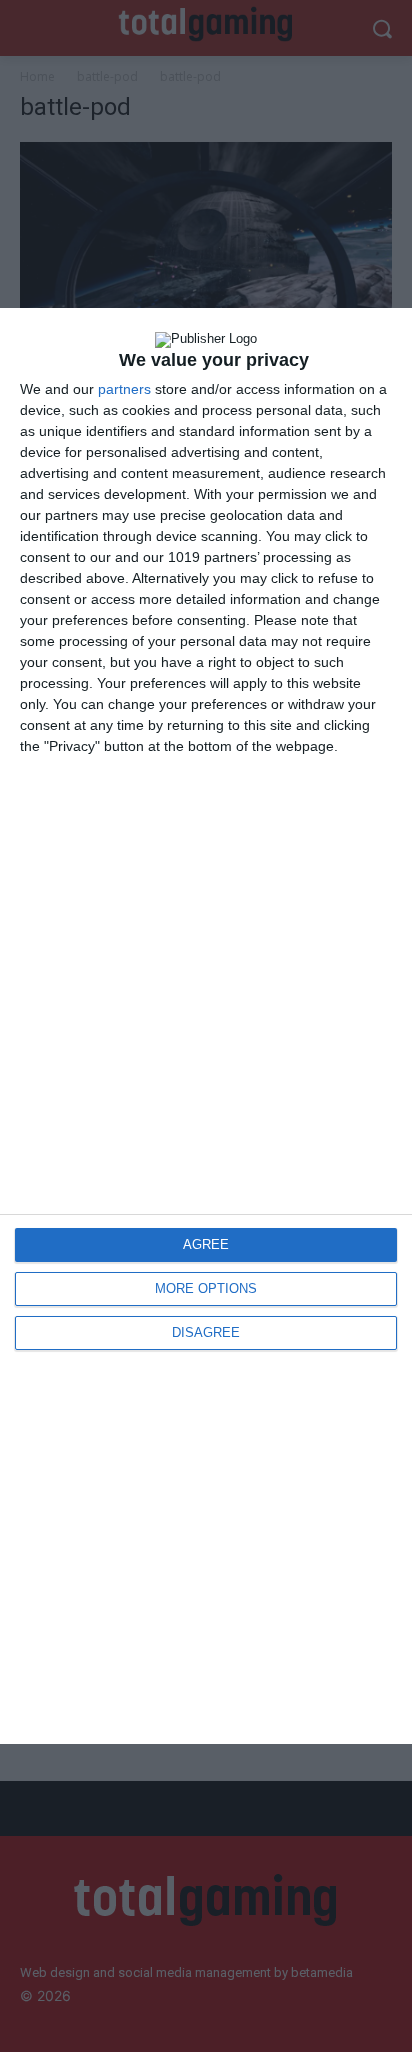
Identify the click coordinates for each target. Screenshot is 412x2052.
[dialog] (206, 1026)
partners (124, 389)
